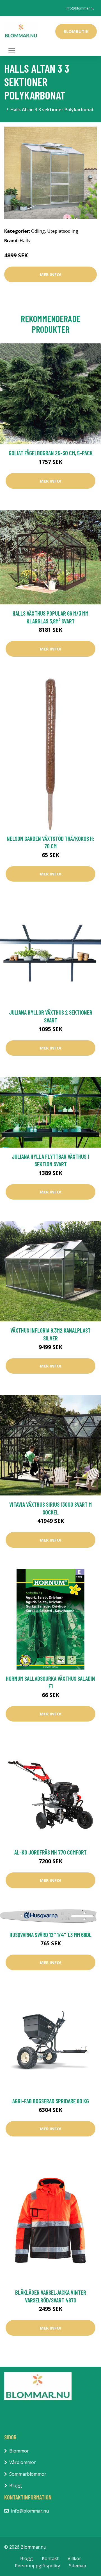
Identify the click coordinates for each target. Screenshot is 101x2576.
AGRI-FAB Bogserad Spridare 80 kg (51, 2101)
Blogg (16, 2485)
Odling (38, 231)
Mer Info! (50, 274)
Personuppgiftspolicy (37, 2566)
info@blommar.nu (80, 8)
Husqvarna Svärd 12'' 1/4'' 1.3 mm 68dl (50, 1935)
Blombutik (76, 31)
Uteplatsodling (63, 231)
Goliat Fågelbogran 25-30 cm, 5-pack (51, 453)
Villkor (74, 2558)
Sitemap (78, 2566)
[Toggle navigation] (12, 51)
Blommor (19, 2451)
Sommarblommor (28, 2474)
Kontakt (50, 2558)
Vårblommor (23, 2462)
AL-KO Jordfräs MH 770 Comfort (50, 1852)
